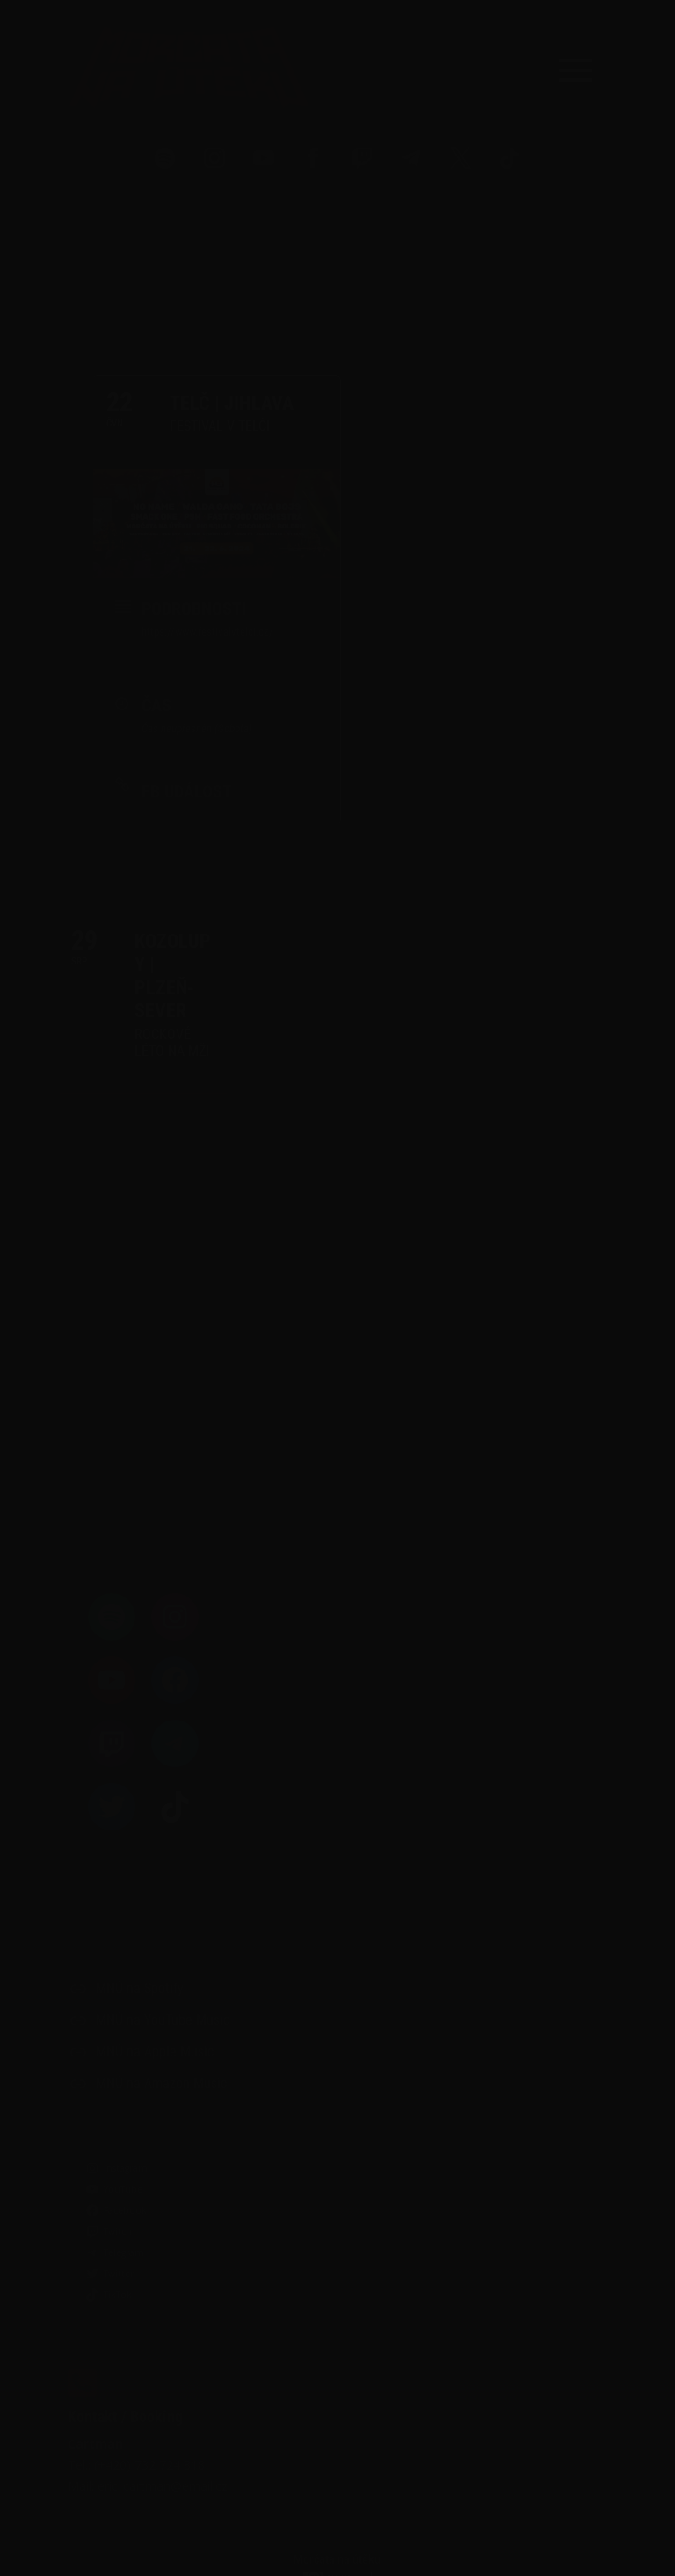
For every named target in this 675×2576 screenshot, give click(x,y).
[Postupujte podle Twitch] (362, 158)
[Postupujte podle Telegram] (411, 158)
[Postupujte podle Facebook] (313, 158)
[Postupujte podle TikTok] (510, 158)
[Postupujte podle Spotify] (165, 158)
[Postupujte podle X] (461, 158)
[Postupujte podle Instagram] (214, 158)
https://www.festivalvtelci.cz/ (207, 632)
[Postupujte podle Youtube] (264, 158)
